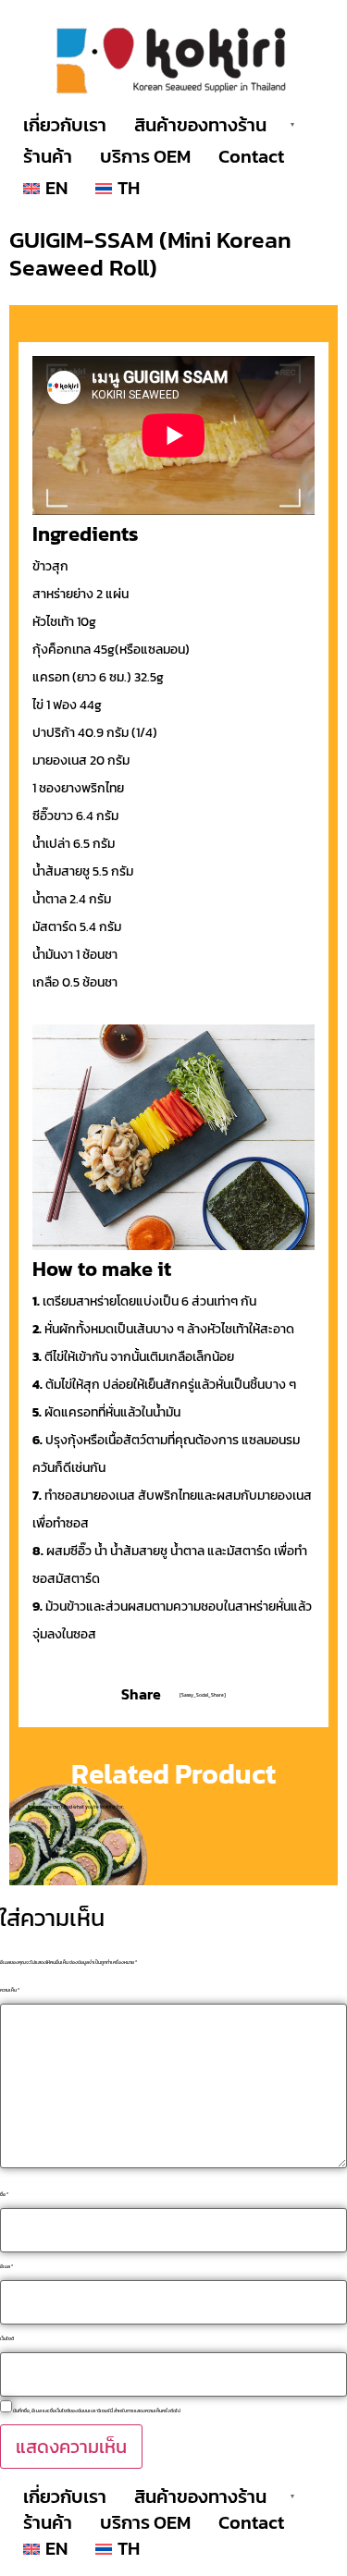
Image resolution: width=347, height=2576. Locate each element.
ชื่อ (4, 2195)
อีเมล (6, 2267)
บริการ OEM (145, 156)
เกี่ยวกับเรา (65, 125)
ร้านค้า (48, 156)
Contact (251, 156)
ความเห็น (10, 1990)
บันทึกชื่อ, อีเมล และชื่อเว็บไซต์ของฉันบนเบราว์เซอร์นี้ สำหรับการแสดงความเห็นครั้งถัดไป (97, 2411)
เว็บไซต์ (7, 2339)
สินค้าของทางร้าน (200, 125)
